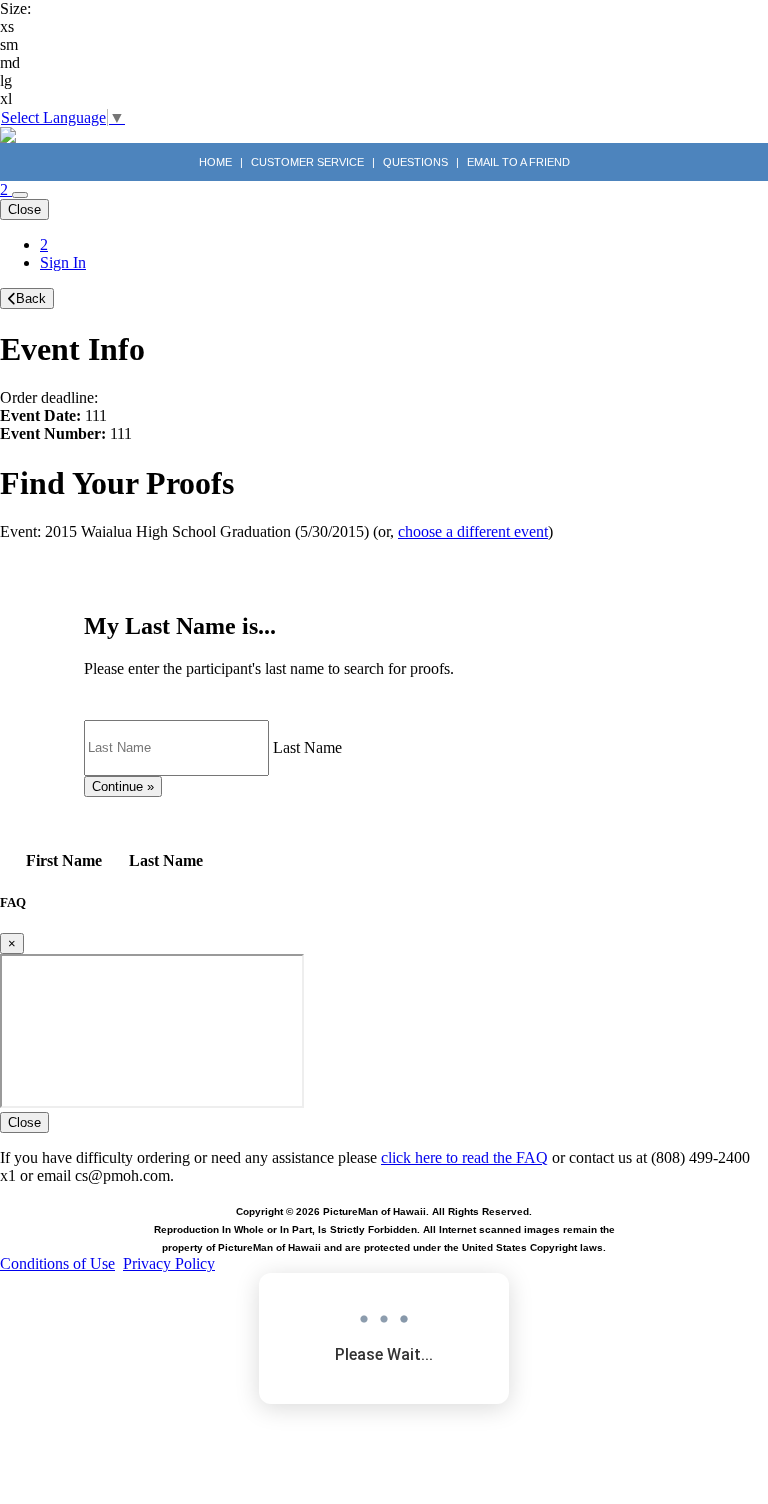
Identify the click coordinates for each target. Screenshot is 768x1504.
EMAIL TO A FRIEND (518, 162)
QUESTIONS (415, 162)
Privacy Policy (169, 1263)
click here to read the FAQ (464, 1157)
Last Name (307, 746)
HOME (217, 162)
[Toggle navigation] (20, 195)
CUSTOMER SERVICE (307, 162)
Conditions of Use (57, 1263)
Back (31, 298)
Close (24, 209)
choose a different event (473, 531)
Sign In (63, 262)
